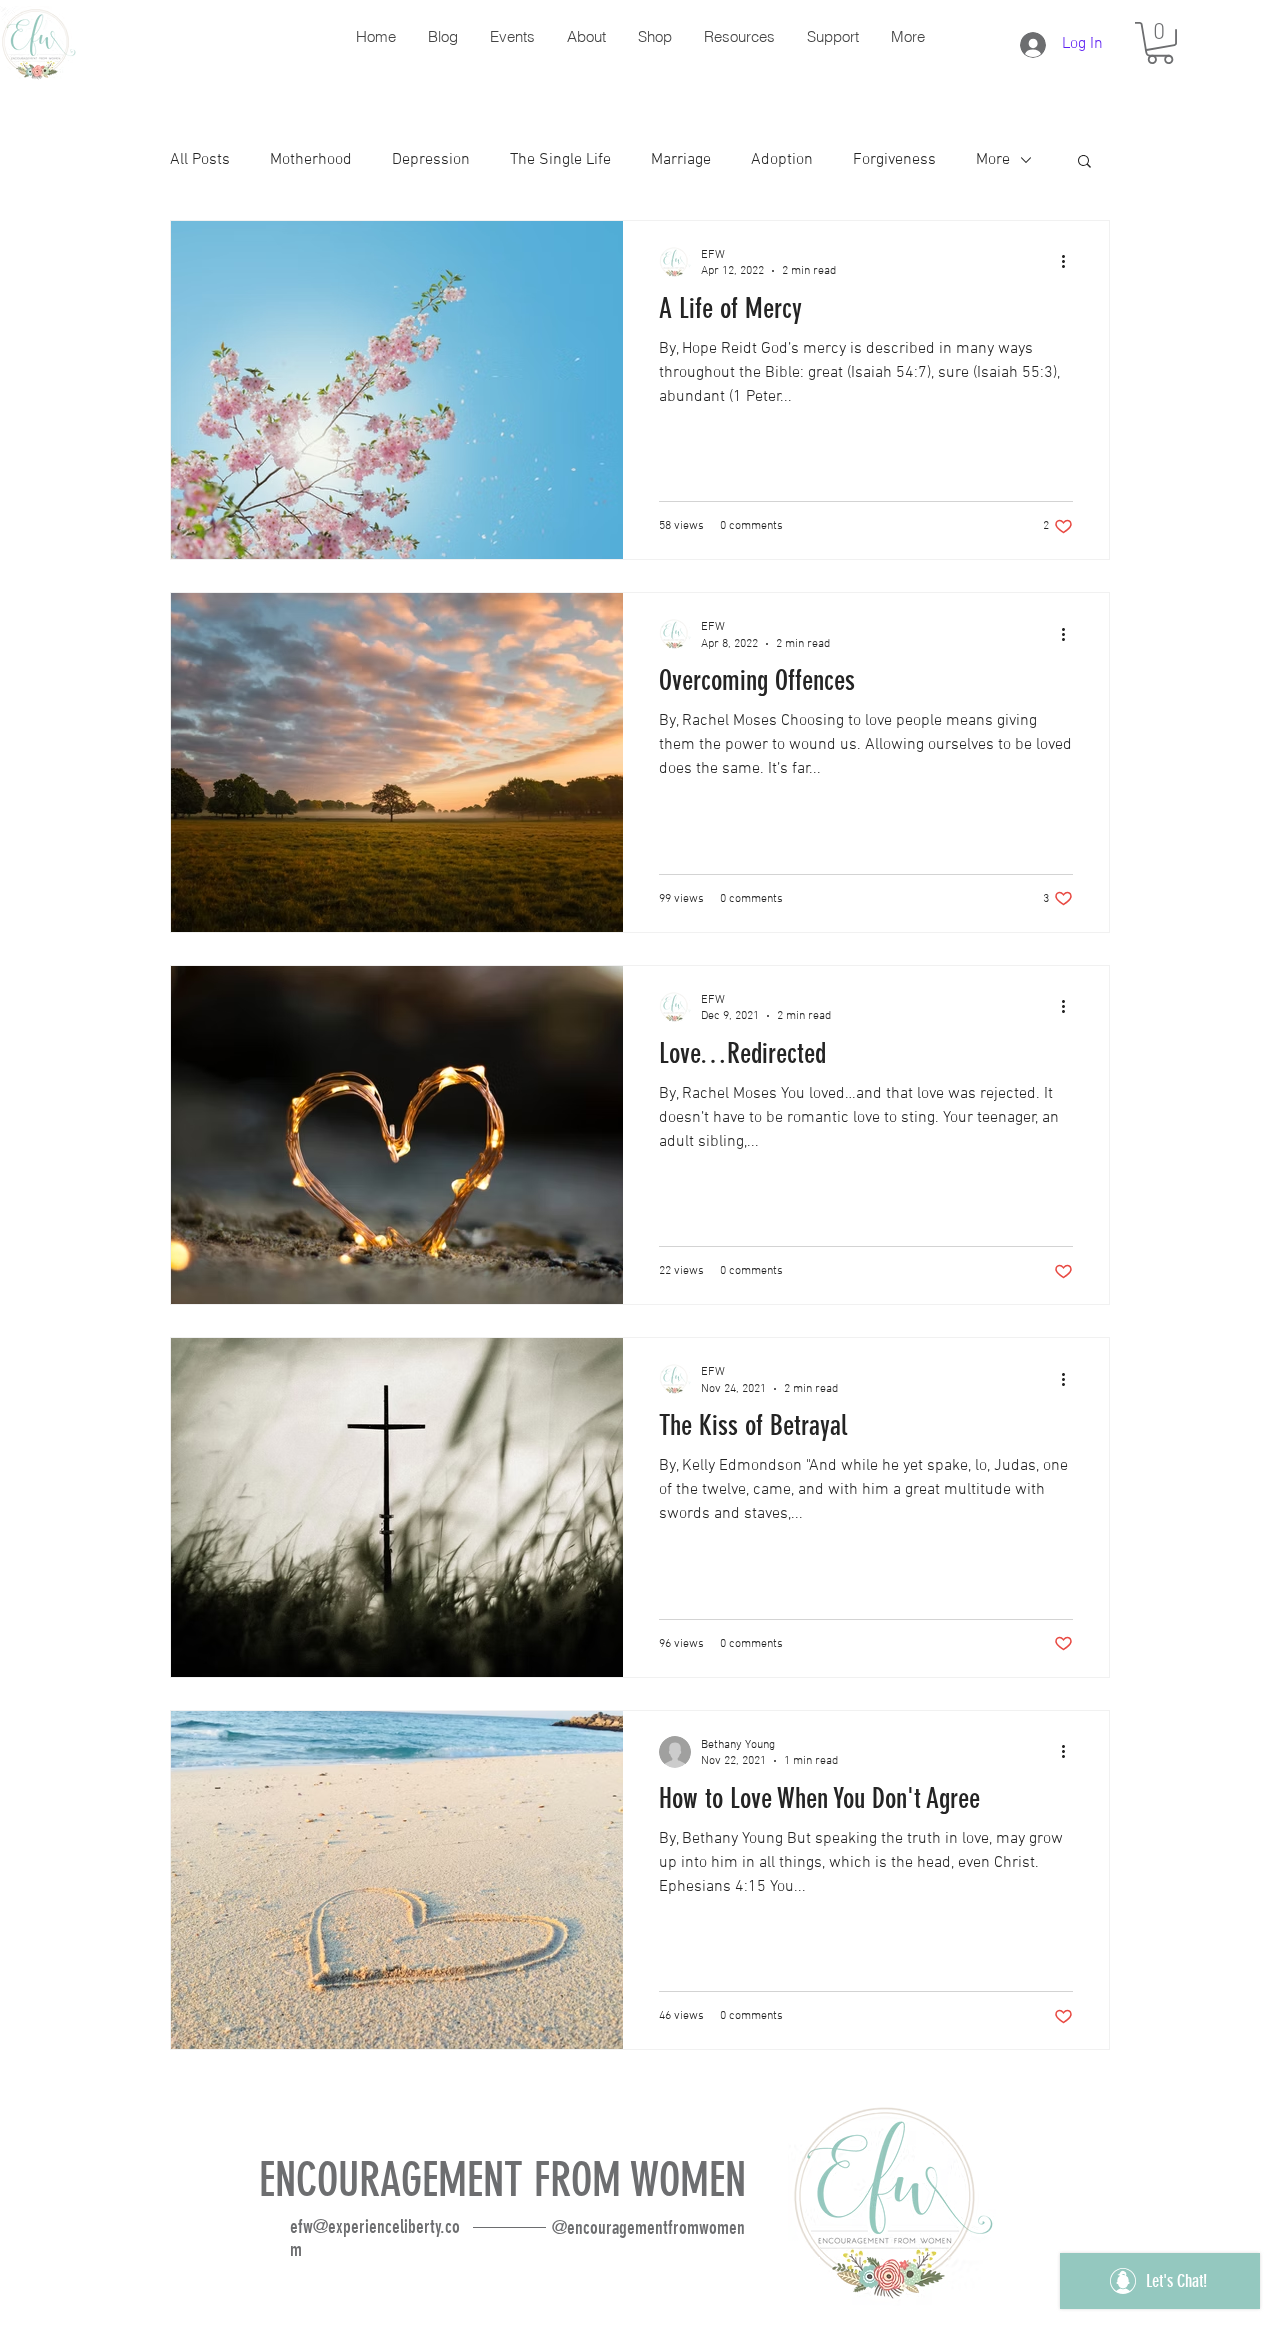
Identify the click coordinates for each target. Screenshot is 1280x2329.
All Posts (200, 160)
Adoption (782, 160)
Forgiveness (894, 160)
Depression (431, 160)
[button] (1160, 43)
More (993, 160)
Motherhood (311, 160)
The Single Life (560, 160)
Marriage (681, 160)
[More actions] (1070, 262)
